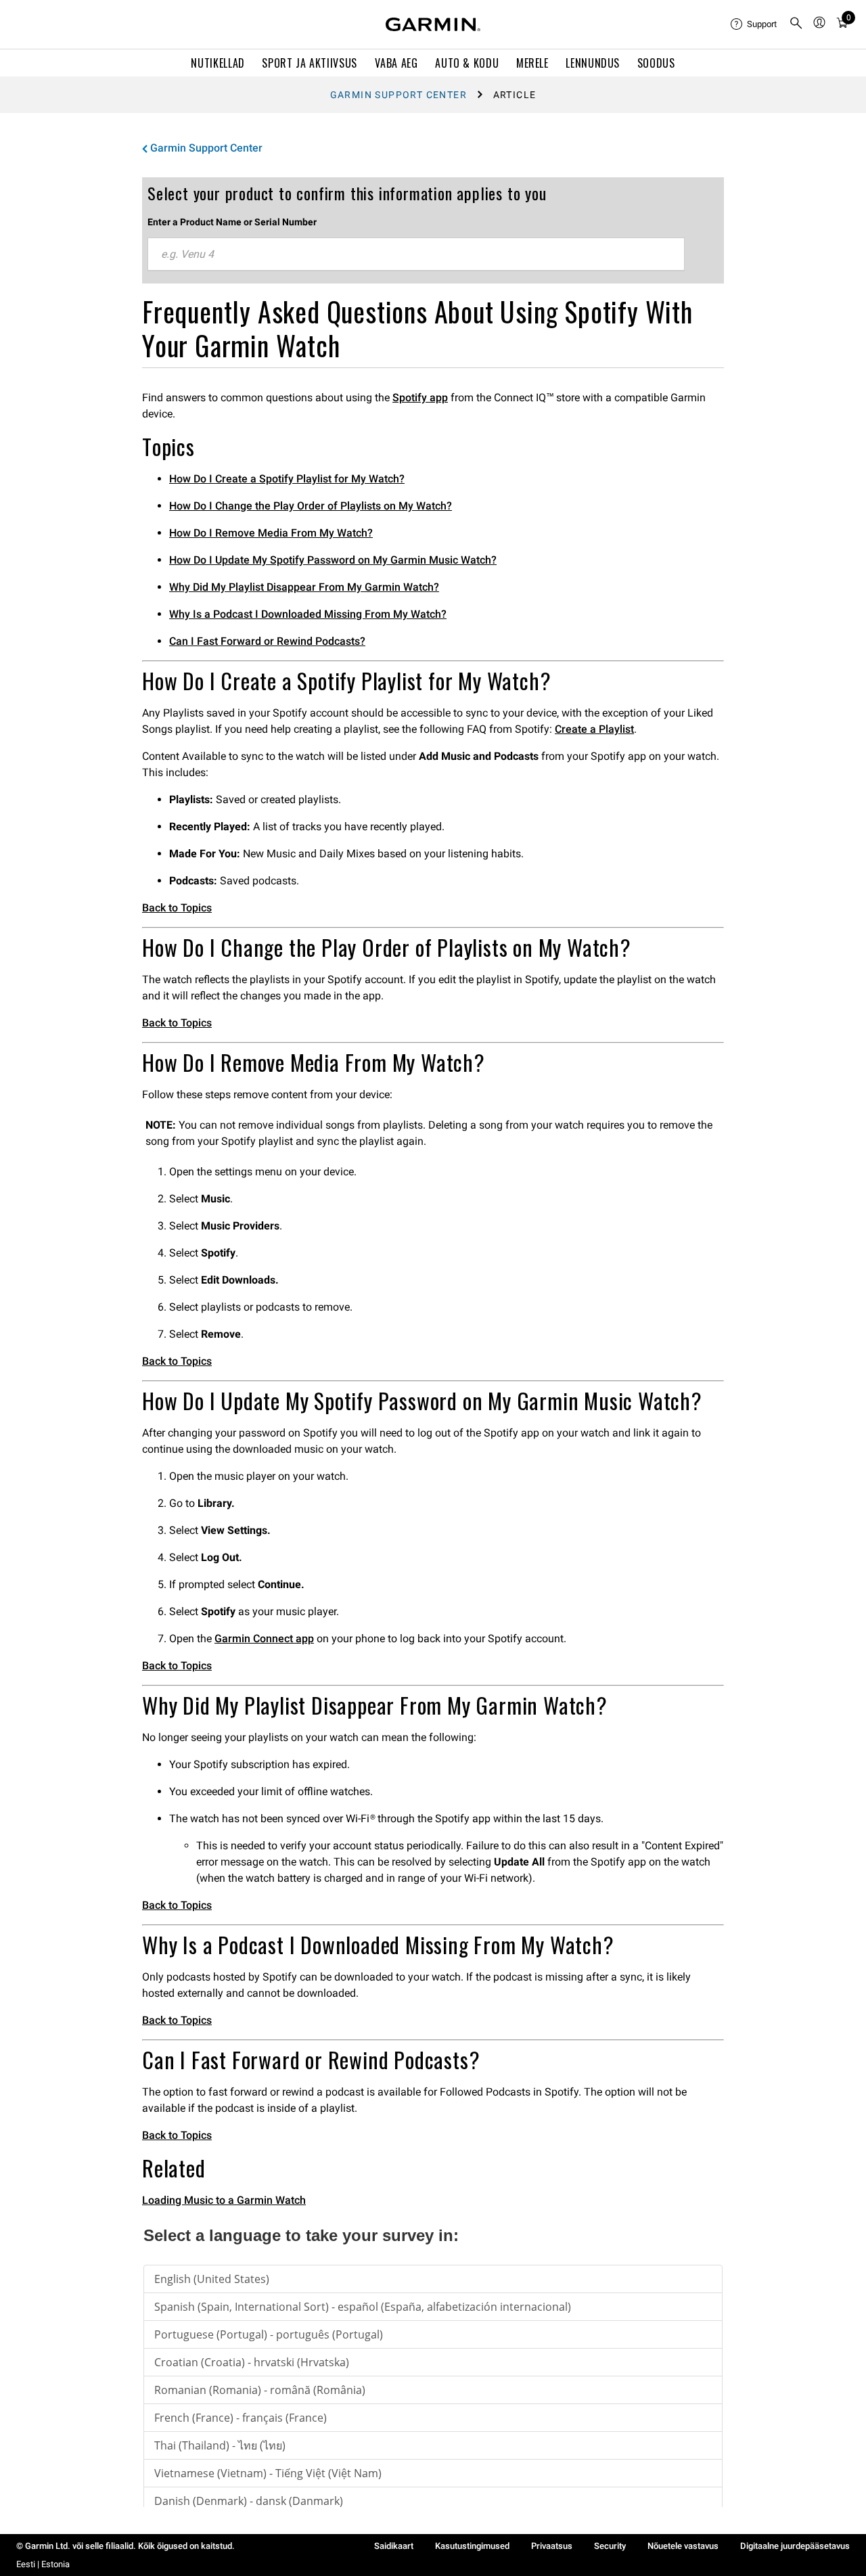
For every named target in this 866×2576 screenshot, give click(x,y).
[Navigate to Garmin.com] (433, 24)
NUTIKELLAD (218, 63)
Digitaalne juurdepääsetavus (795, 2546)
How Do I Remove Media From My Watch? (271, 533)
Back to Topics (177, 908)
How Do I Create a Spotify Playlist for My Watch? (287, 479)
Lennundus (593, 63)
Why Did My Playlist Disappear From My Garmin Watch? (304, 587)
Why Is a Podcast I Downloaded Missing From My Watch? (308, 614)
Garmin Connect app (264, 1639)
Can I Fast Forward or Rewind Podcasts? (267, 641)
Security (610, 2546)
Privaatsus (552, 2546)
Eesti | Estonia (43, 2564)
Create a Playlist (594, 729)
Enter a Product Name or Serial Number (232, 222)
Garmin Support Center (398, 95)
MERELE (532, 63)
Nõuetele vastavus (683, 2546)
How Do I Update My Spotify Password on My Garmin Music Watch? (333, 560)
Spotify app (420, 398)
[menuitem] (754, 24)
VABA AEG (396, 63)
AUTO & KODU (467, 63)
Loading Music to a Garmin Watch (224, 2200)
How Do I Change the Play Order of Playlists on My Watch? (311, 506)
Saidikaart (394, 2546)
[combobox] (416, 254)
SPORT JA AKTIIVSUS (310, 63)
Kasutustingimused (472, 2546)
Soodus (656, 63)
